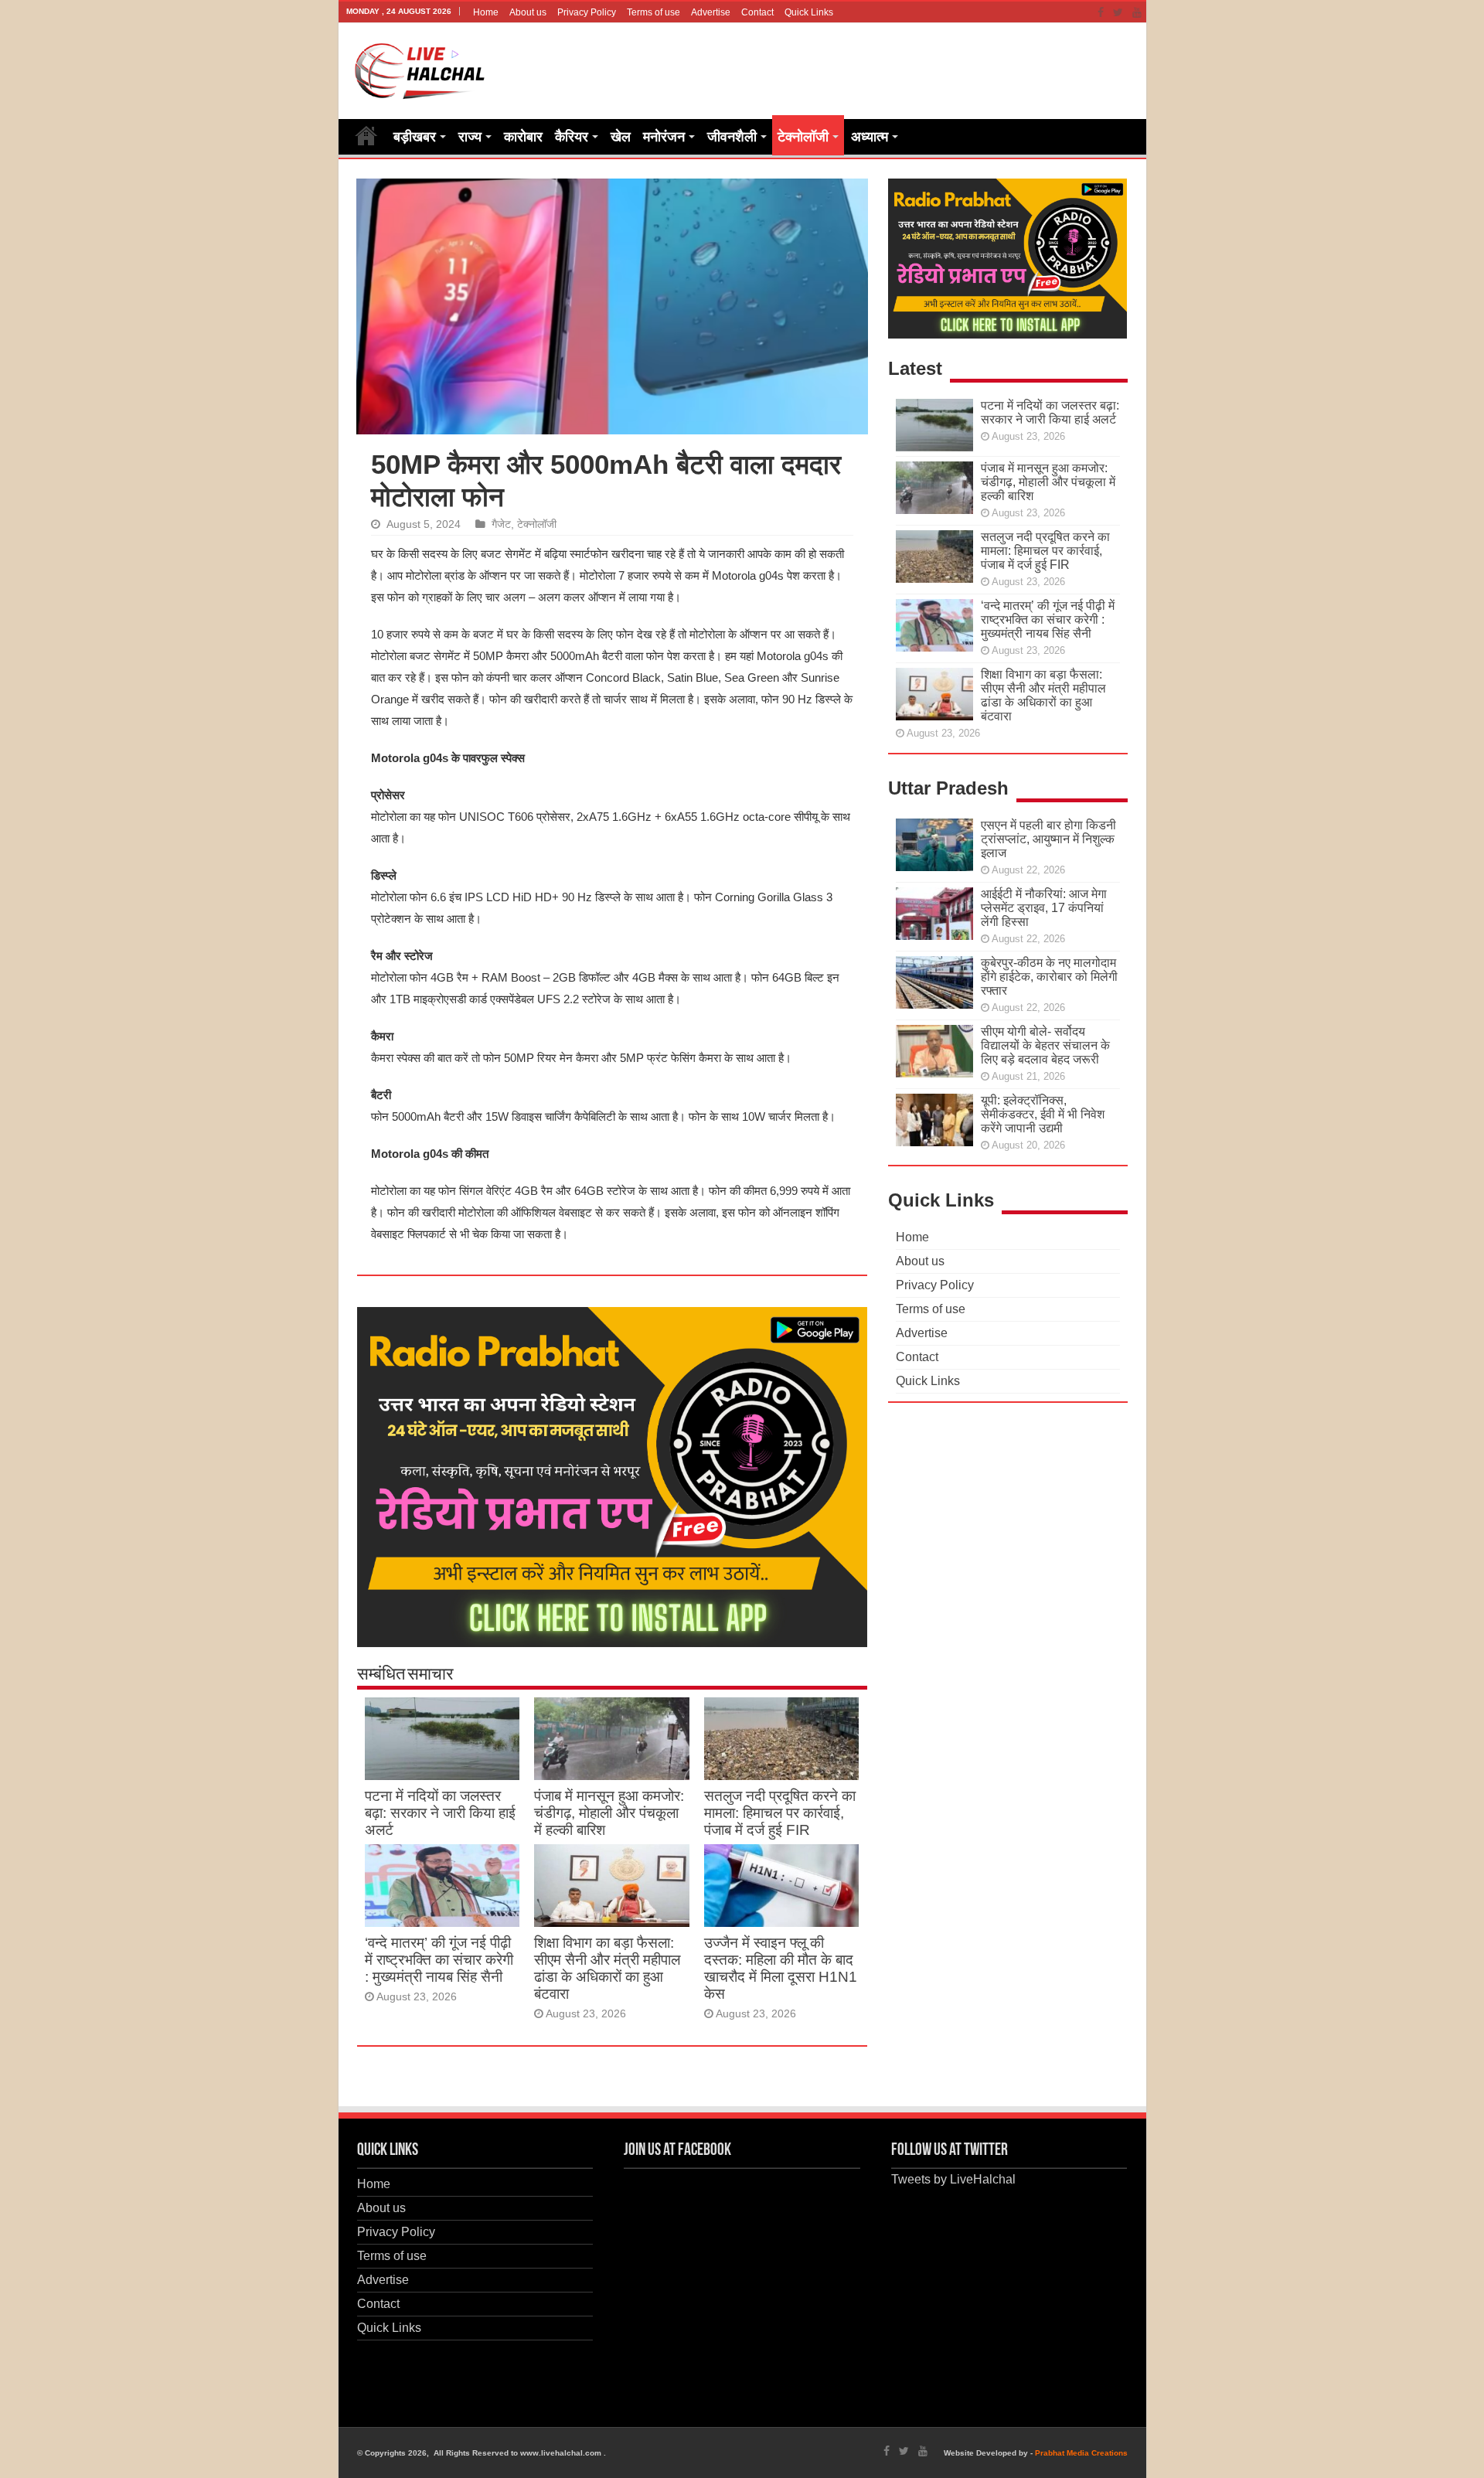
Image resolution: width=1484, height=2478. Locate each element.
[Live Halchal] (420, 68)
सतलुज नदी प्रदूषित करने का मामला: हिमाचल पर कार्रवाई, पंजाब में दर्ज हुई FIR (780, 1813)
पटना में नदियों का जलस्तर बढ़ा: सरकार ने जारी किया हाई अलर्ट (440, 1813)
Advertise (711, 12)
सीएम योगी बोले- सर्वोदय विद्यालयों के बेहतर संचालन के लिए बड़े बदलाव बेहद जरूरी (1045, 1045)
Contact (757, 12)
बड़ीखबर (415, 137)
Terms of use (654, 12)
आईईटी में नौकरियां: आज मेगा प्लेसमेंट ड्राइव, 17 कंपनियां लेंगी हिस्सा (1044, 908)
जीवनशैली (732, 137)
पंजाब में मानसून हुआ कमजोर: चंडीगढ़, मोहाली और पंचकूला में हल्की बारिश (609, 1813)
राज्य (470, 137)
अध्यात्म (870, 137)
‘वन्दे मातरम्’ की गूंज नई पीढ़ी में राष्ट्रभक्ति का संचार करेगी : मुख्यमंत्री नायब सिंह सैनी (439, 1960)
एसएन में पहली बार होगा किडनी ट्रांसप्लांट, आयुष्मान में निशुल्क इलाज (1048, 839)
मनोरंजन (664, 137)
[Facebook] (1101, 12)
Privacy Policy (587, 12)
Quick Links (809, 12)
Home (486, 12)
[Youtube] (1137, 12)
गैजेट (501, 524)
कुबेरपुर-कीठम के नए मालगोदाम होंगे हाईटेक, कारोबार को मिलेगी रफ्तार (1049, 977)
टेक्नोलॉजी (803, 137)
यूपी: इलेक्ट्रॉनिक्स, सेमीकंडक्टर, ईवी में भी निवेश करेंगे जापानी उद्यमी (1043, 1114)
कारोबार (523, 137)
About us (528, 12)
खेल (621, 137)
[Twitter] (1118, 12)
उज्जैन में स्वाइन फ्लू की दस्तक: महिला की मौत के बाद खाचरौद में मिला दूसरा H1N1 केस (781, 1968)
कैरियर (572, 137)
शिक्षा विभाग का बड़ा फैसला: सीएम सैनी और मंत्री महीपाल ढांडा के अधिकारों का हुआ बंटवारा (607, 1968)
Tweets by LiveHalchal (953, 2179)
